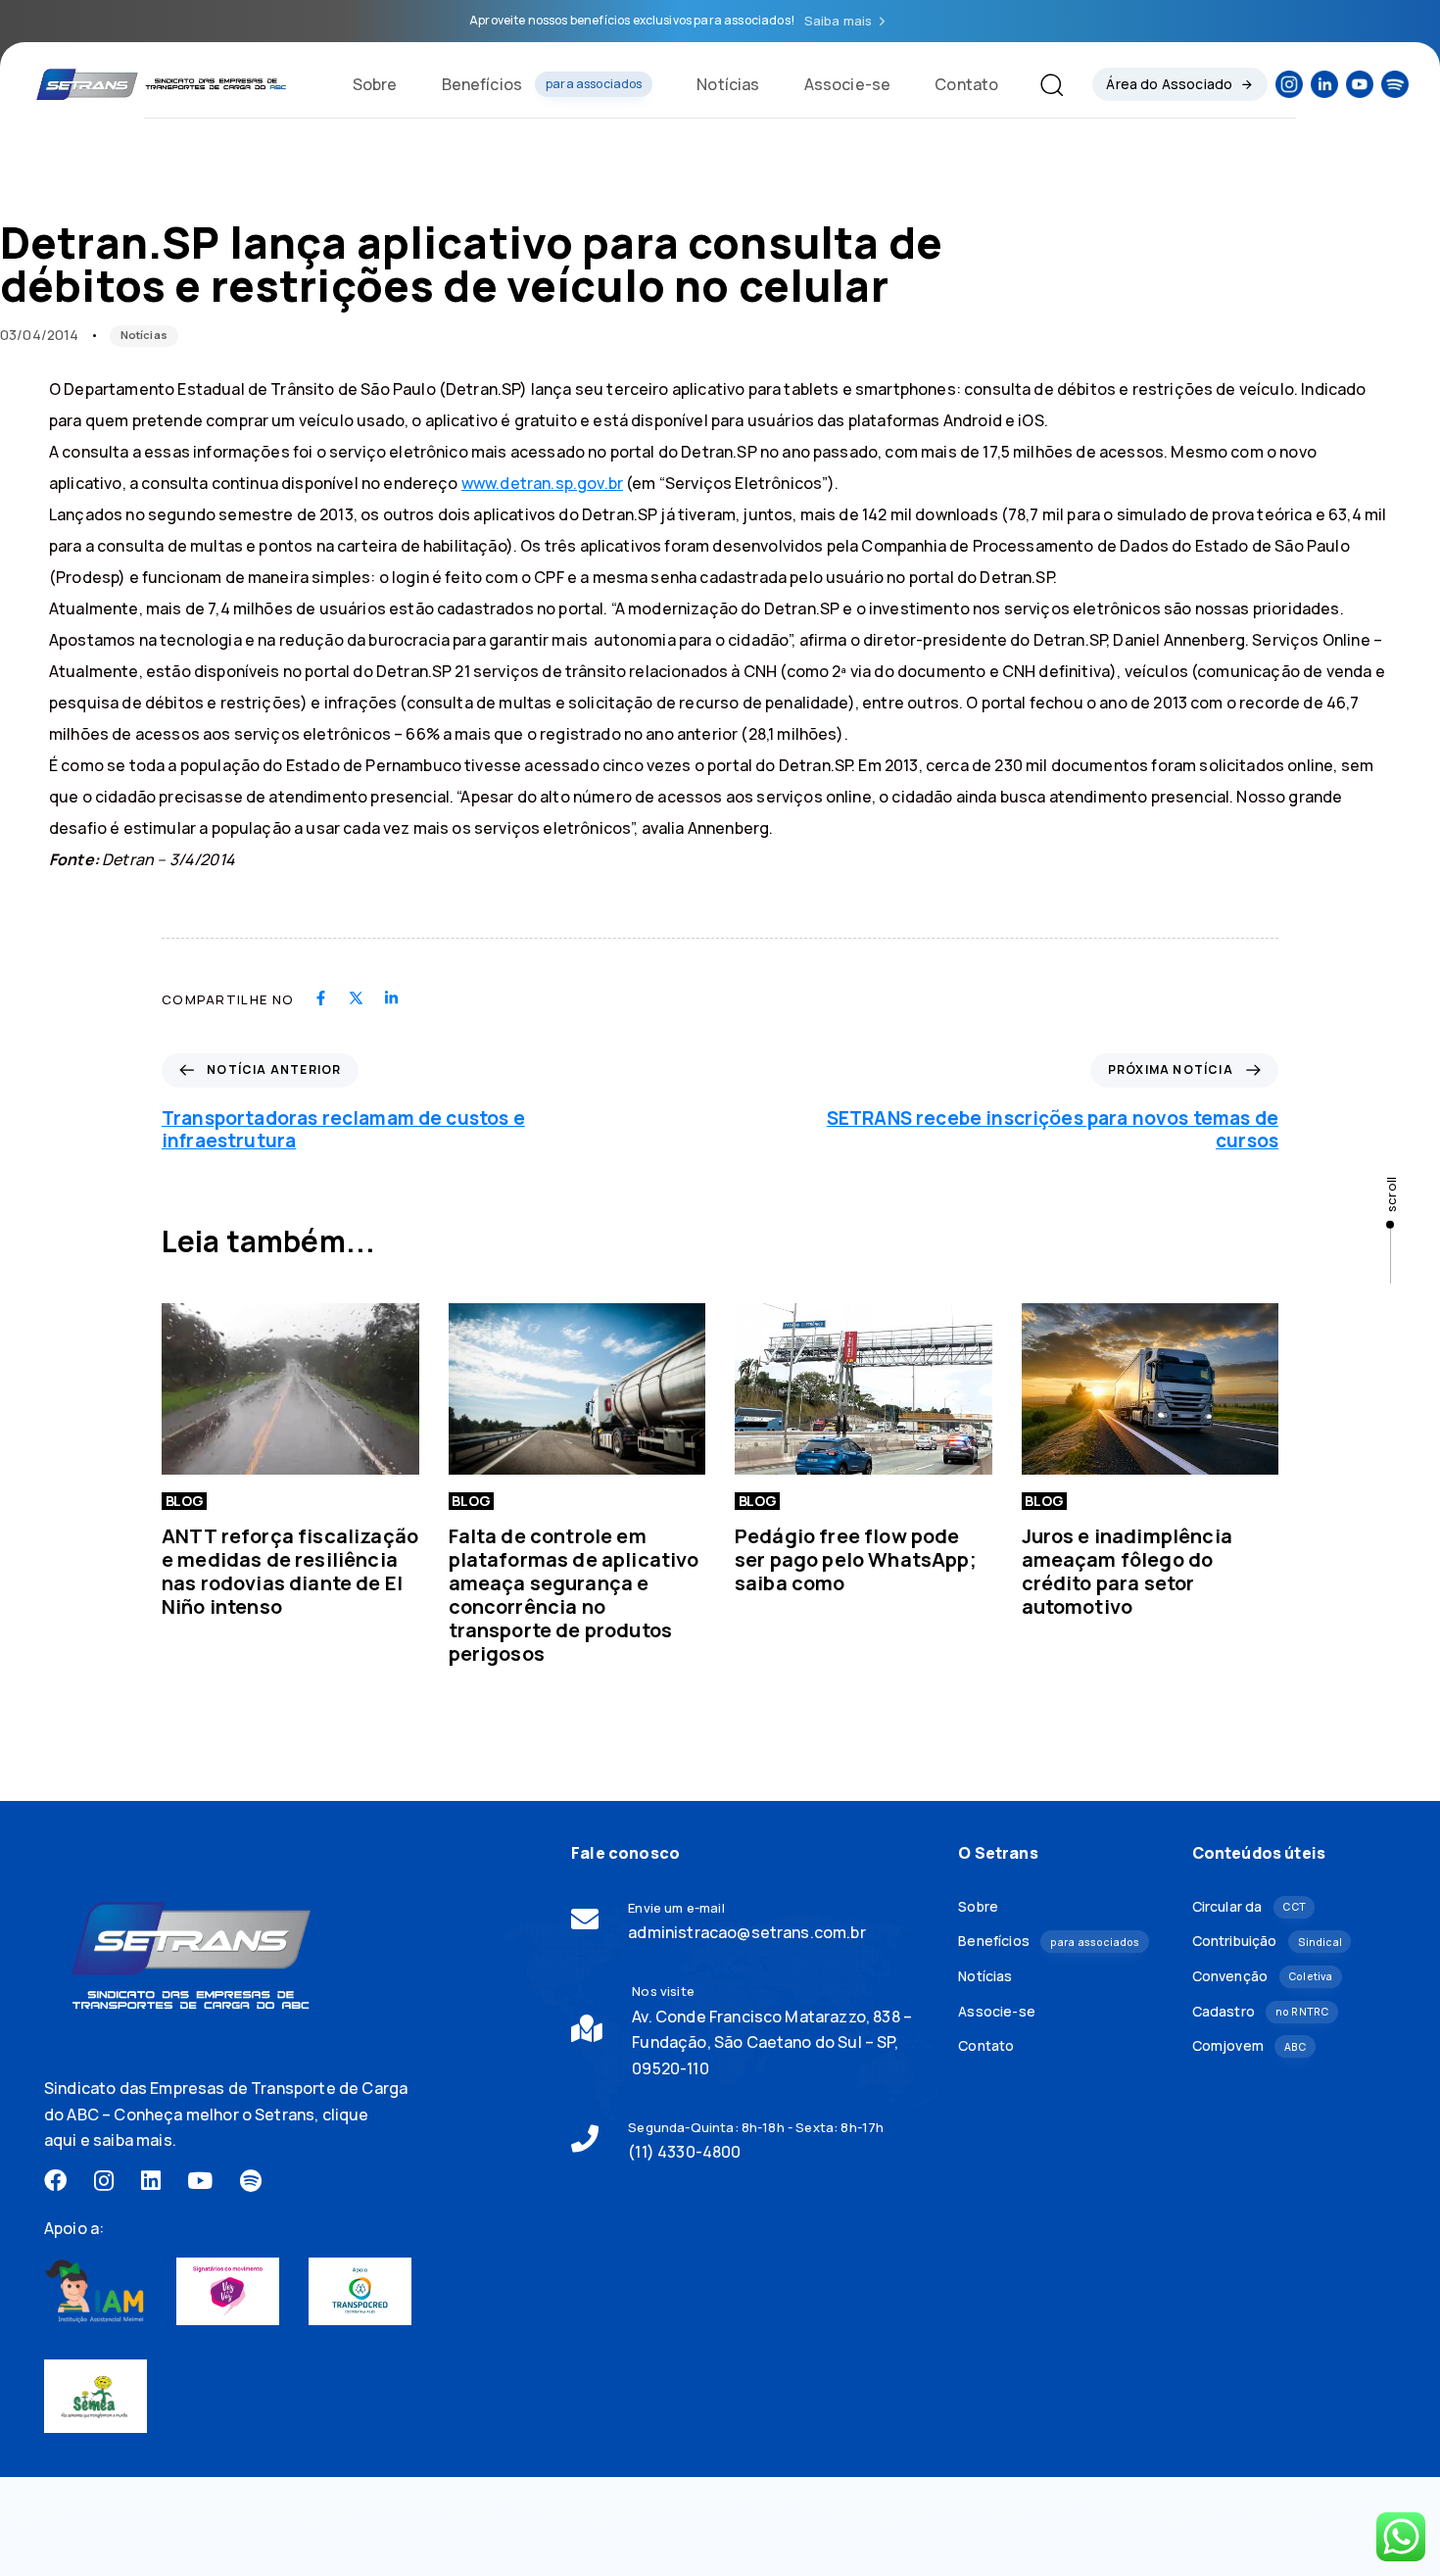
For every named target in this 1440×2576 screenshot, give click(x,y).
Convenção (1263, 1976)
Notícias (728, 84)
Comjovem (1249, 2045)
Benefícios (542, 84)
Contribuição (1267, 1941)
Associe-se (848, 84)
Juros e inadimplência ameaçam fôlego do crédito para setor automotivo (1127, 1571)
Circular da (1249, 1906)
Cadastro (1261, 2011)
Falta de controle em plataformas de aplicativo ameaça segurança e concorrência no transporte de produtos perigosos (574, 1595)
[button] (1044, 84)
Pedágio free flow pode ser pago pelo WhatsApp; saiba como (856, 1559)
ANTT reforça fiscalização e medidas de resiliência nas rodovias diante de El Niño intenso (290, 1571)
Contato (966, 84)
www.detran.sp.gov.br (542, 483)
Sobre (375, 84)
